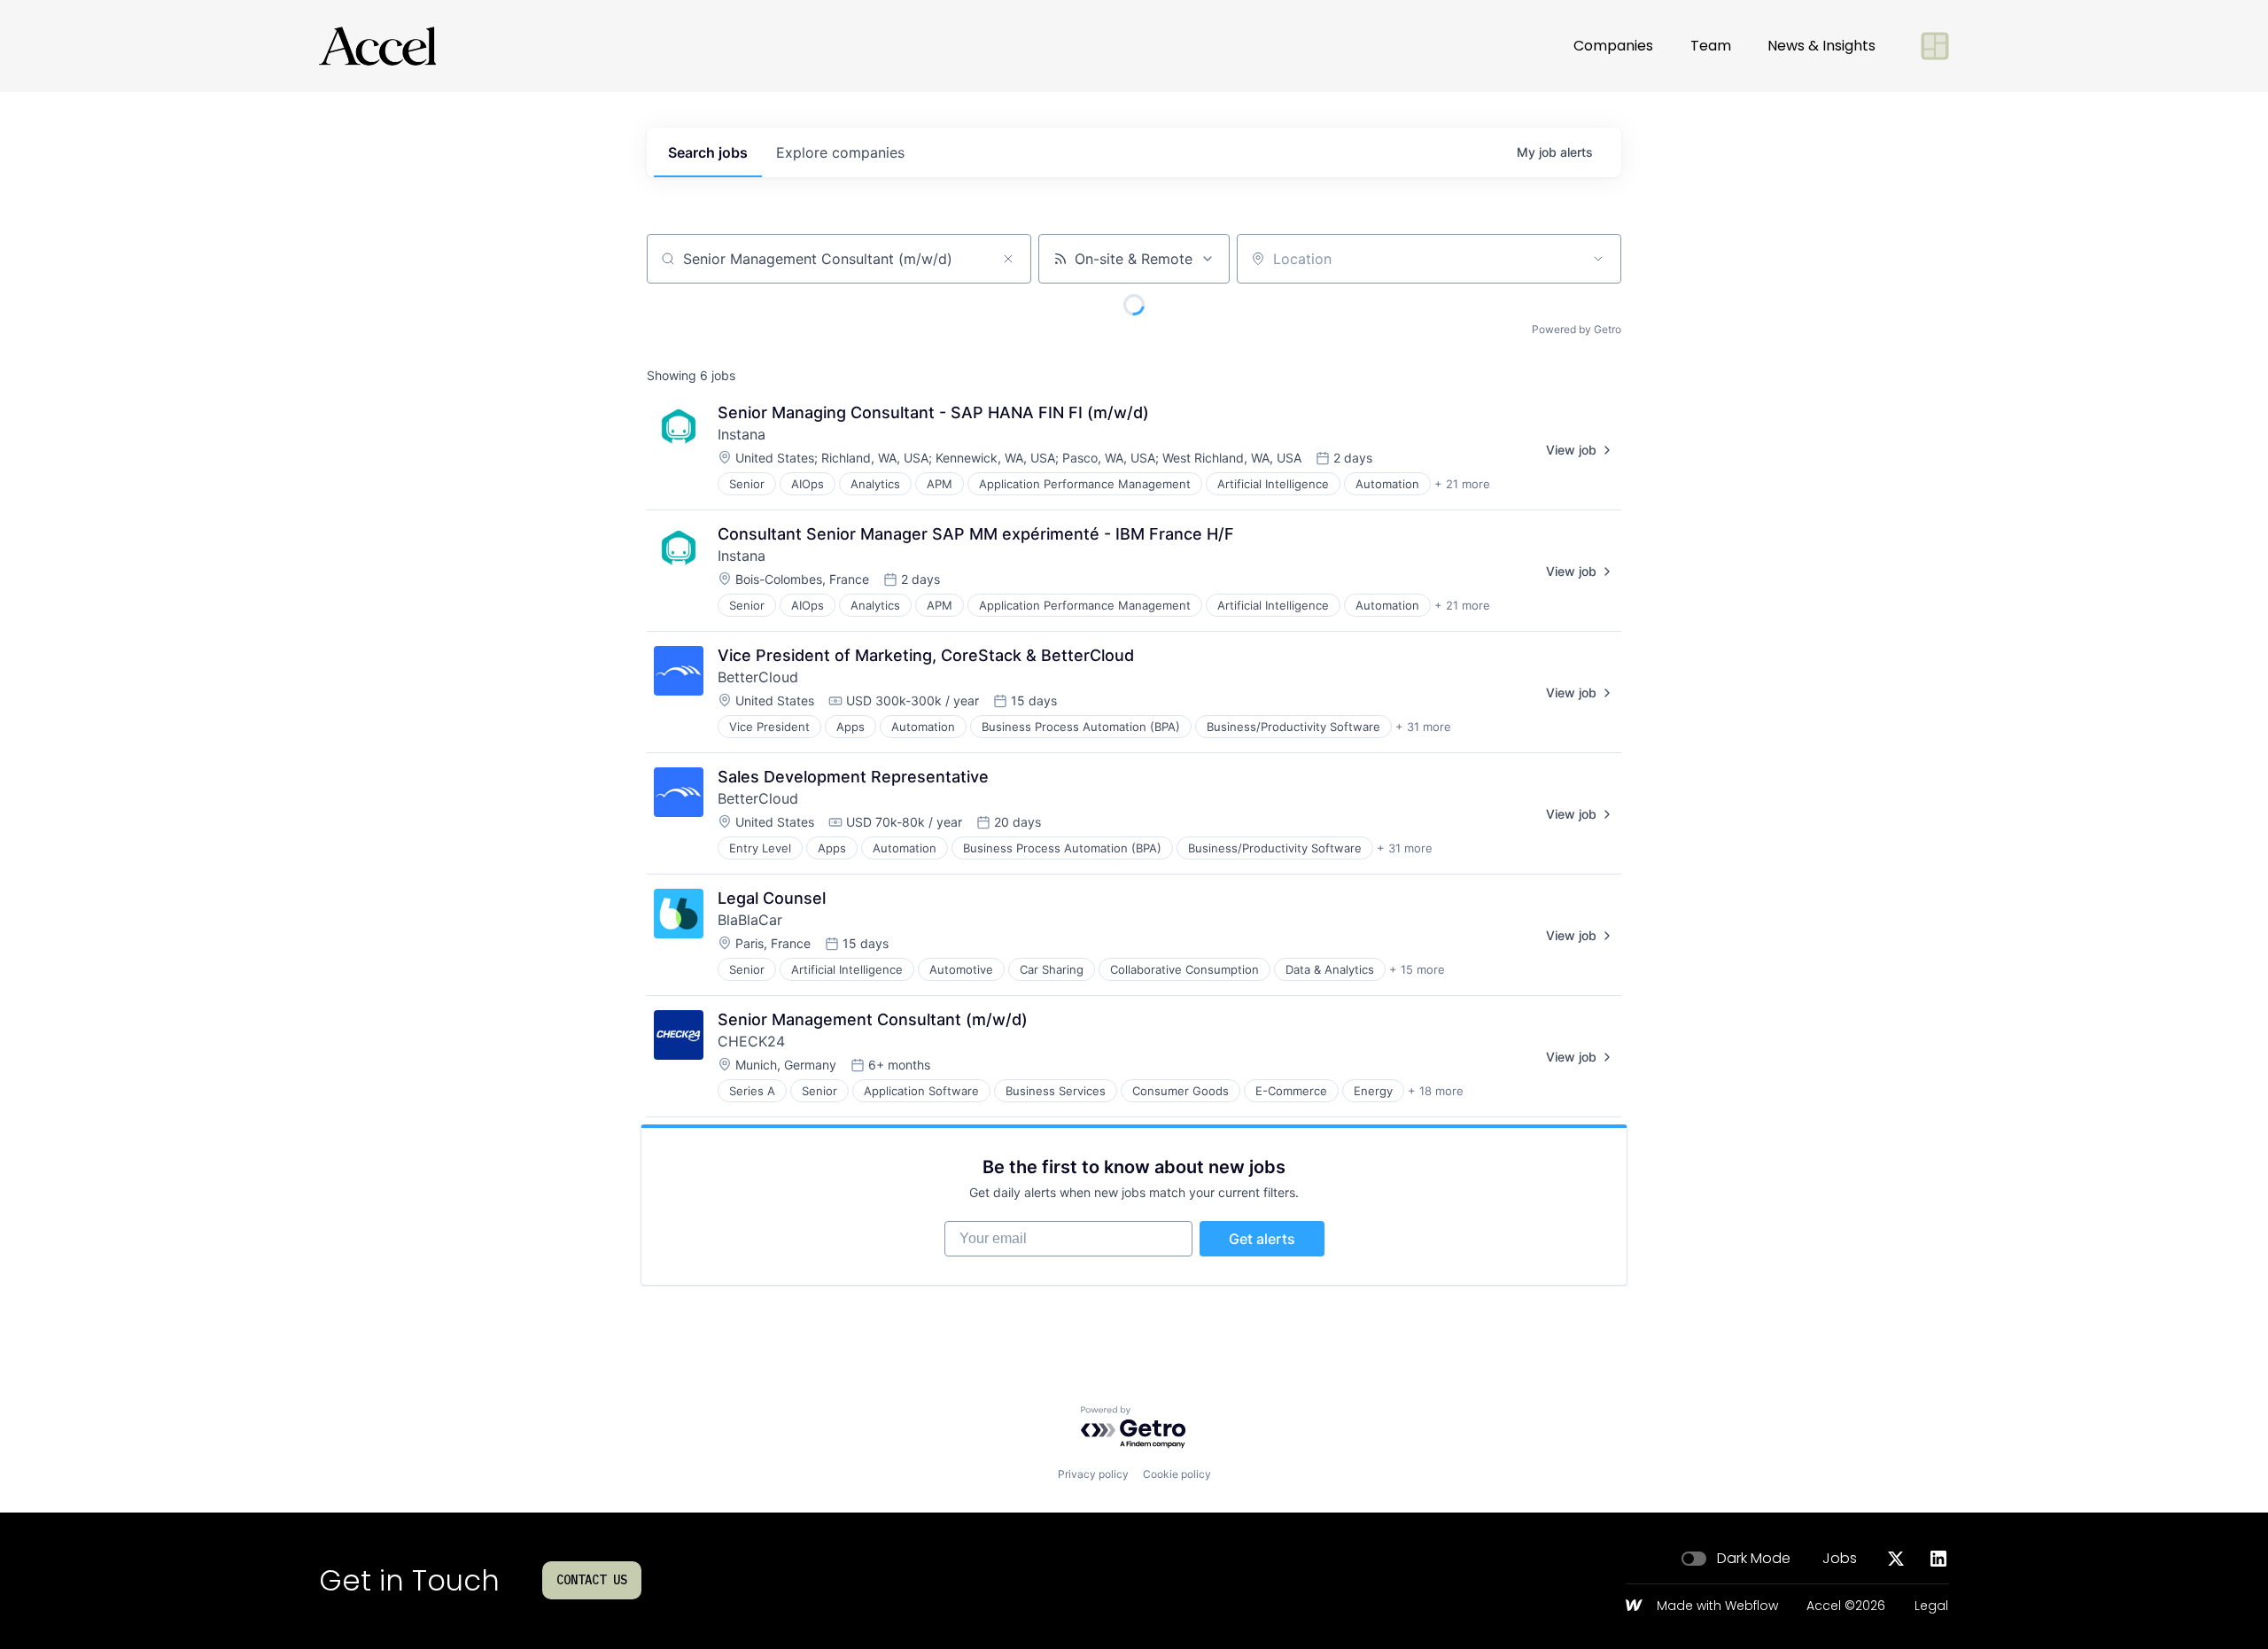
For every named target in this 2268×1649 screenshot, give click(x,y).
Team (1711, 46)
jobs (708, 152)
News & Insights (1821, 46)
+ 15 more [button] (1417, 969)
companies (840, 152)
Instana (742, 434)
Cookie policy (1177, 1474)
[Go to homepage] (377, 46)
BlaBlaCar (750, 920)
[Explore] (1935, 46)
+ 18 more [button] (1436, 1091)
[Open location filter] (1598, 259)
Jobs (1840, 1559)
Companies (1613, 46)
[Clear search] (1008, 259)
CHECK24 (751, 1041)
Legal (1931, 1606)
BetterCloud (758, 677)
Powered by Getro (1577, 329)
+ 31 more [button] (1423, 727)
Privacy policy (1093, 1474)
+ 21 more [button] (1462, 484)
